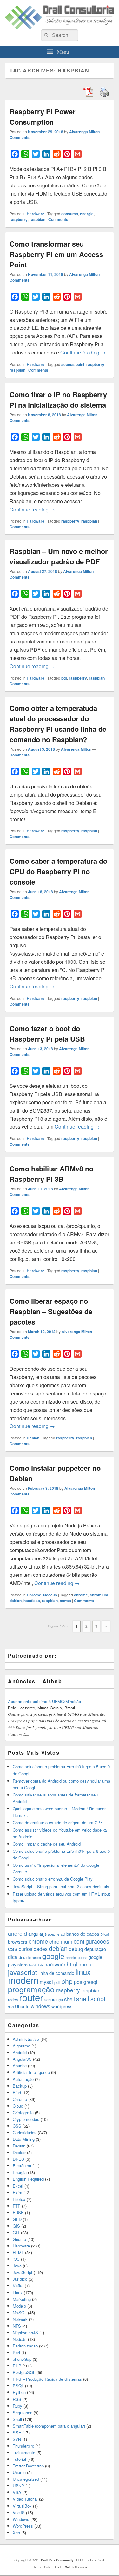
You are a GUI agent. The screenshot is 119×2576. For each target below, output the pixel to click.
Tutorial (19, 2459)
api (63, 1934)
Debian (33, 1438)
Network (20, 2319)
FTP (17, 2206)
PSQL (18, 2386)
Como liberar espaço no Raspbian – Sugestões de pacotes (51, 1311)
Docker (19, 2152)
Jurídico (20, 2279)
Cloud (18, 2106)
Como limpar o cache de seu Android (47, 1844)
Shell (17, 2419)
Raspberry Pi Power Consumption (43, 117)
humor (86, 1964)
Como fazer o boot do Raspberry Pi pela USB (47, 1034)
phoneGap (22, 2359)
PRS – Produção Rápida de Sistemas (47, 2379)
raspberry (19, 219)
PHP (17, 2366)
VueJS (19, 2513)
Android (20, 2052)
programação (31, 1989)
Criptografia (23, 2112)
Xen (16, 2532)
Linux (18, 2293)
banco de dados (83, 1934)
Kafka (18, 2286)
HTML (18, 2252)
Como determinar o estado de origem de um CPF (58, 1823)
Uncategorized (26, 2479)
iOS (16, 2259)
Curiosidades (25, 2132)
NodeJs (50, 1595)
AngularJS (22, 2059)
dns (22, 1957)
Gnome (19, 2239)
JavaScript (23, 2272)
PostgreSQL (24, 2372)
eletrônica (34, 1957)
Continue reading (83, 352)
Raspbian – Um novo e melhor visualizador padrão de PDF (59, 556)
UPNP (18, 2486)
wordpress (62, 2006)
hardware (55, 1964)
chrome (81, 1595)
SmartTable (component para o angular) (49, 2426)
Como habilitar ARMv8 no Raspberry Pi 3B (51, 1174)
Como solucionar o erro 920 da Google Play (53, 1879)
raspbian (37, 219)
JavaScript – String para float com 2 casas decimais (61, 1887)
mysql (46, 1982)
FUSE (18, 2212)
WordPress (23, 2526)
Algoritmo (21, 2046)
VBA (17, 2492)
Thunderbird (23, 2446)
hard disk (36, 1965)
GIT (16, 2232)
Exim (17, 2193)
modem (23, 1980)
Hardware (36, 214)
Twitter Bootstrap (28, 2466)
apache (54, 1934)
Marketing (22, 2299)
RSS (17, 2399)
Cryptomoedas (26, 2119)
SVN (17, 2439)
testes (65, 1601)
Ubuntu (22, 2006)
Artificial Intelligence (31, 2072)
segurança (54, 1999)
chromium (99, 1595)
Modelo (19, 2306)
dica (13, 1957)
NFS (17, 2326)
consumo (70, 214)
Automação (23, 2079)
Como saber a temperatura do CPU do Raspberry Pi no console (58, 871)
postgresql (86, 1982)
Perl (16, 2352)
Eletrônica (22, 2166)
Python (19, 2392)
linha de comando (56, 1973)
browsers (18, 1942)
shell (69, 1999)
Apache (20, 2066)
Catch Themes (76, 2567)
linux (83, 1972)
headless (32, 1601)
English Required (28, 2179)
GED (17, 2219)
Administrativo (26, 2039)
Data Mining (24, 2139)
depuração (95, 1949)
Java (17, 2266)
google (53, 1956)
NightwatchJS (25, 2332)
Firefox (19, 2199)
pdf (64, 678)
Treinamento (24, 2452)
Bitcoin (106, 1934)
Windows (21, 2519)
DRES (18, 2159)
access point (73, 364)
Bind (17, 2093)
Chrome (34, 1595)
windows (40, 2006)
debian (16, 1601)
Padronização (25, 2346)
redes (13, 1999)
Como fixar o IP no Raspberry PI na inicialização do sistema (58, 400)
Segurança (23, 2413)
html (72, 1964)
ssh (11, 2007)
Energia (20, 2172)
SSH (17, 2432)
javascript (23, 1972)
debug (76, 1949)
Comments (20, 137)
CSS (17, 2126)
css (13, 1948)
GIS (16, 2226)
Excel (18, 2186)
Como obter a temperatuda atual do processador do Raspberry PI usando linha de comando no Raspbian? (58, 724)
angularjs (37, 1934)
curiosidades (33, 1949)
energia (87, 214)
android (17, 1933)
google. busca (76, 1957)
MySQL (20, 2313)
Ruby (17, 2406)
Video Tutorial (25, 2499)
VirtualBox (22, 2506)
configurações (91, 1941)
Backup (20, 2086)
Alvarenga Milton (84, 132)
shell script (91, 1999)
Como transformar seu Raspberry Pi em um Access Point (56, 254)
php (67, 1981)
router (31, 1997)
